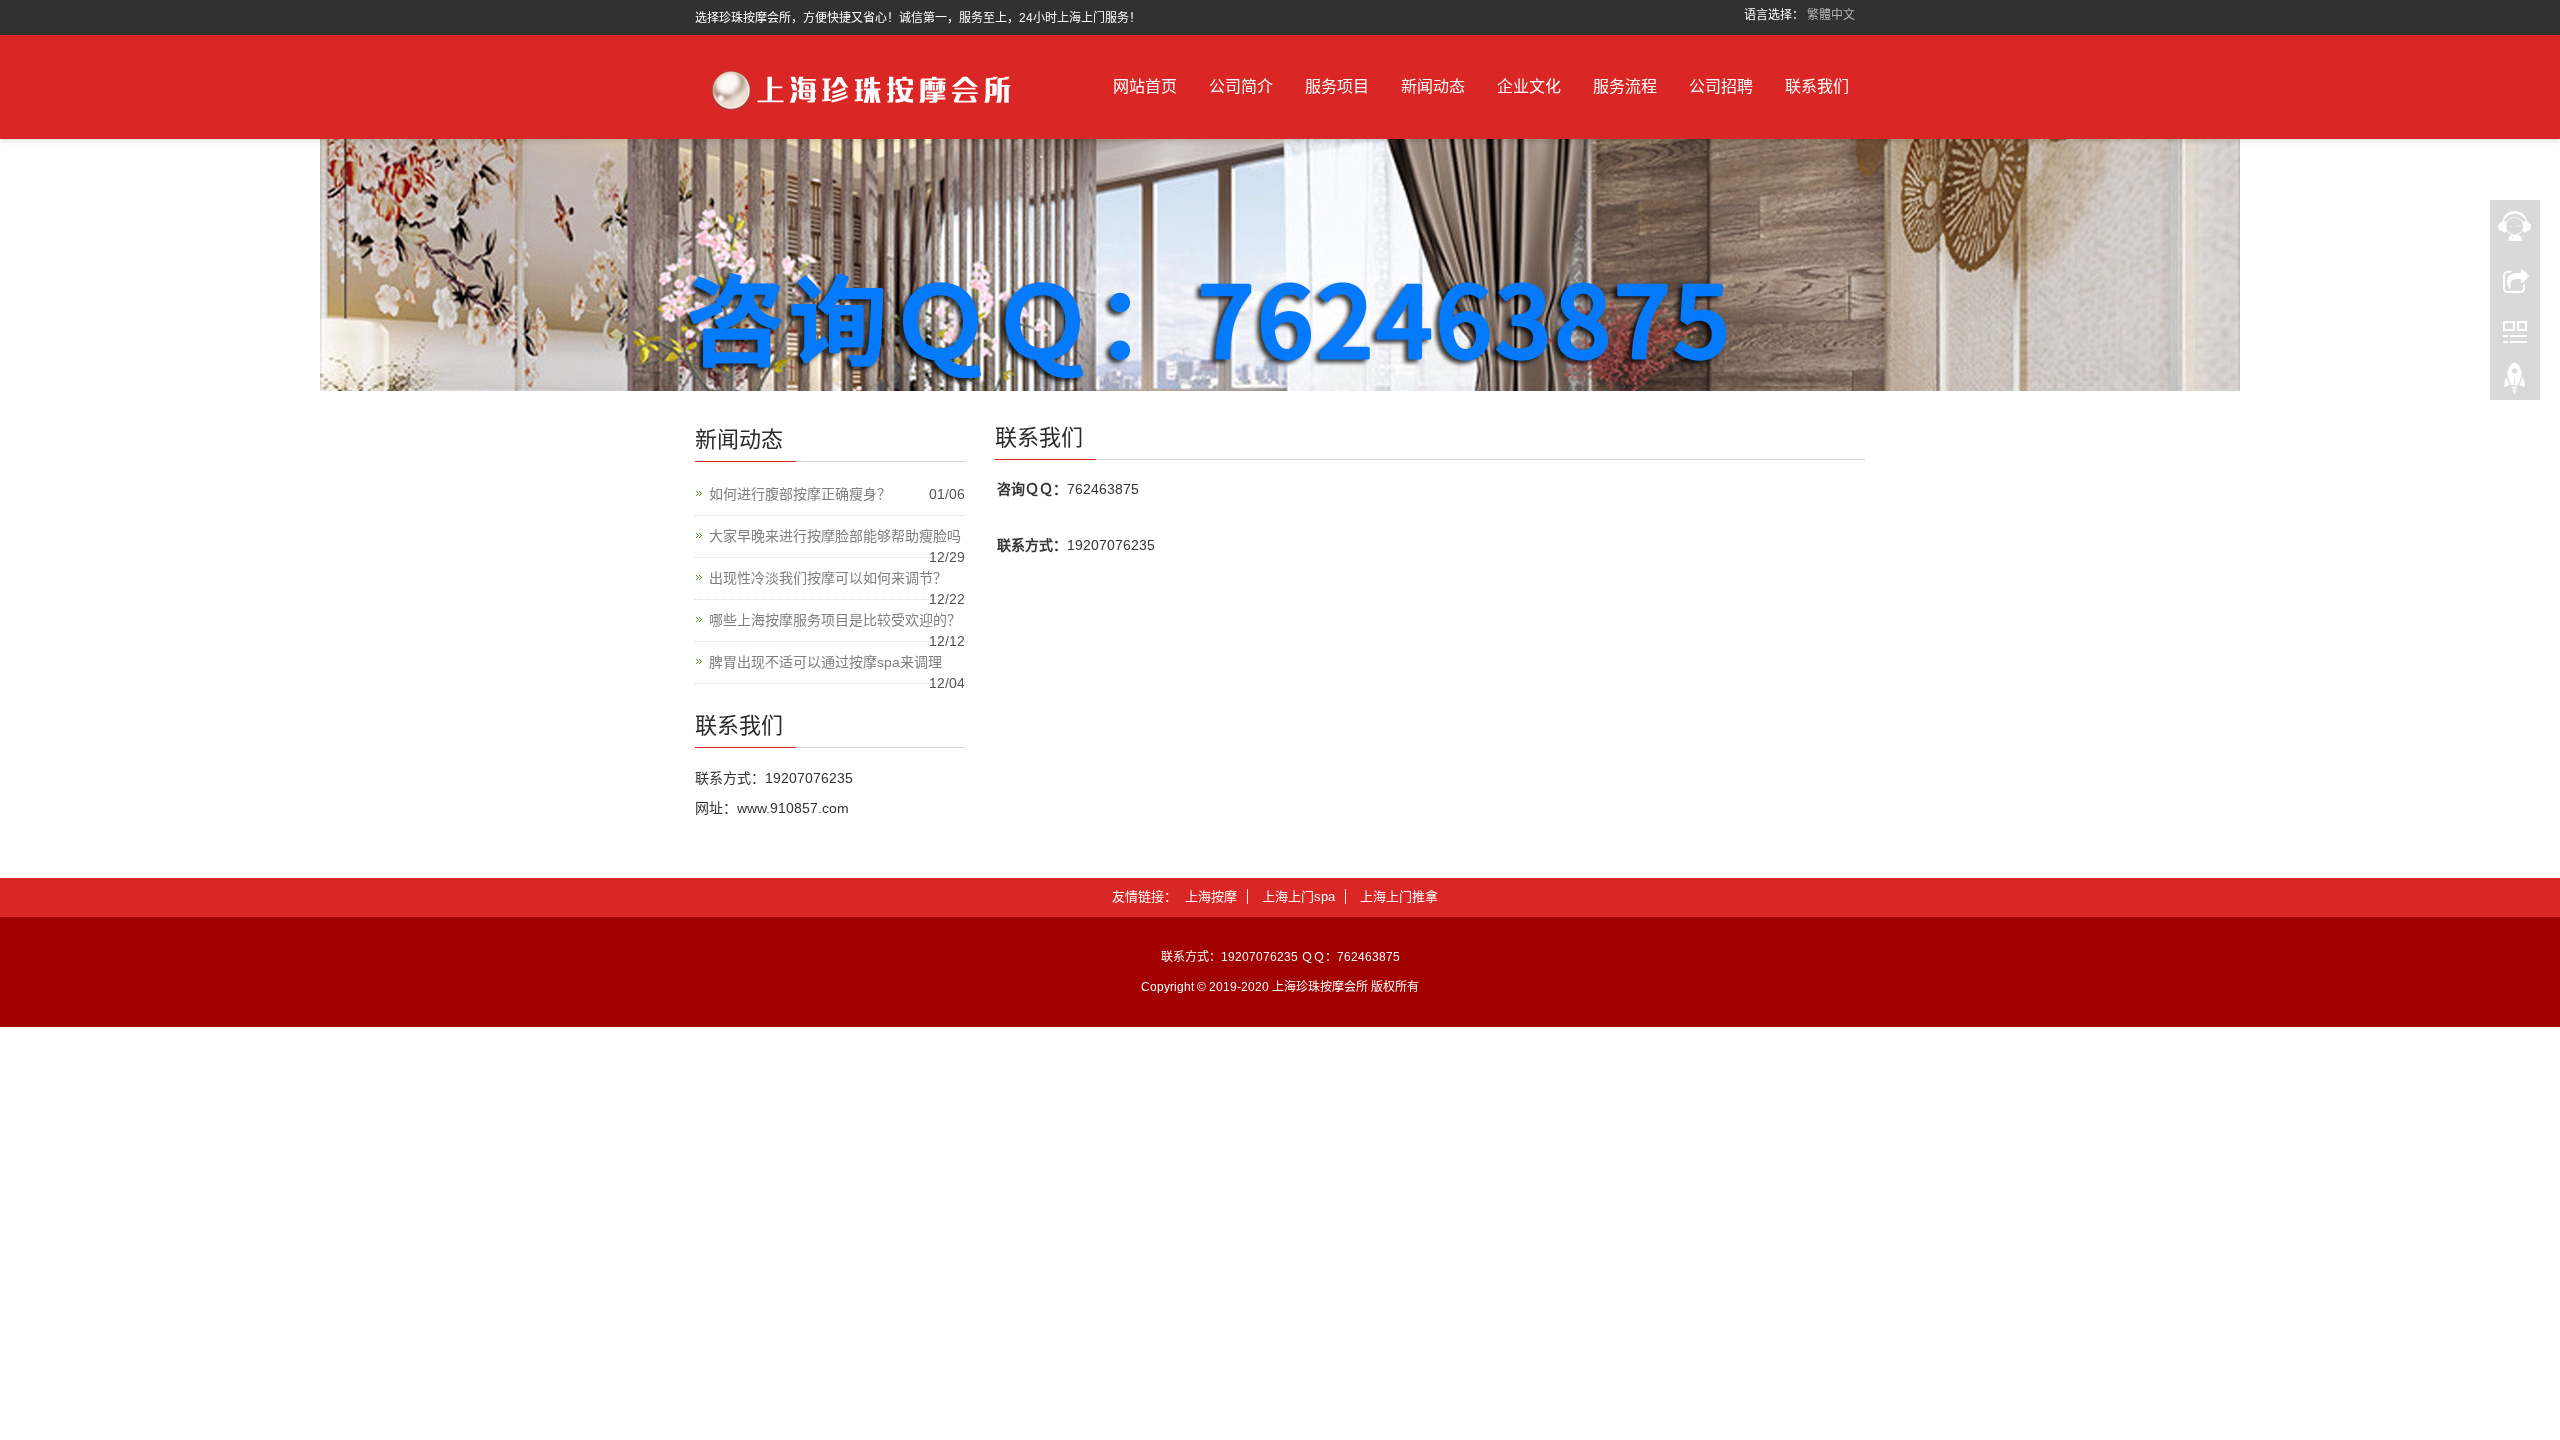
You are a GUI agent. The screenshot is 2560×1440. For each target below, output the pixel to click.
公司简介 (1241, 86)
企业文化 (1529, 86)
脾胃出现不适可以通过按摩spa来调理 (825, 662)
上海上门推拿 (1399, 896)
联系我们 (1817, 86)
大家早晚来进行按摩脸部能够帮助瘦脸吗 (835, 536)
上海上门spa (1298, 896)
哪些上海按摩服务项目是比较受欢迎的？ (835, 620)
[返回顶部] (2515, 383)
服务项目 (1337, 86)
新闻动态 (1433, 86)
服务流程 (1625, 86)
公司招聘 (1721, 86)
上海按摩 (1211, 896)
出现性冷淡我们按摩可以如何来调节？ (828, 578)
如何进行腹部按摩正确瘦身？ (800, 494)
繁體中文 (1831, 15)
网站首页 (1145, 86)
